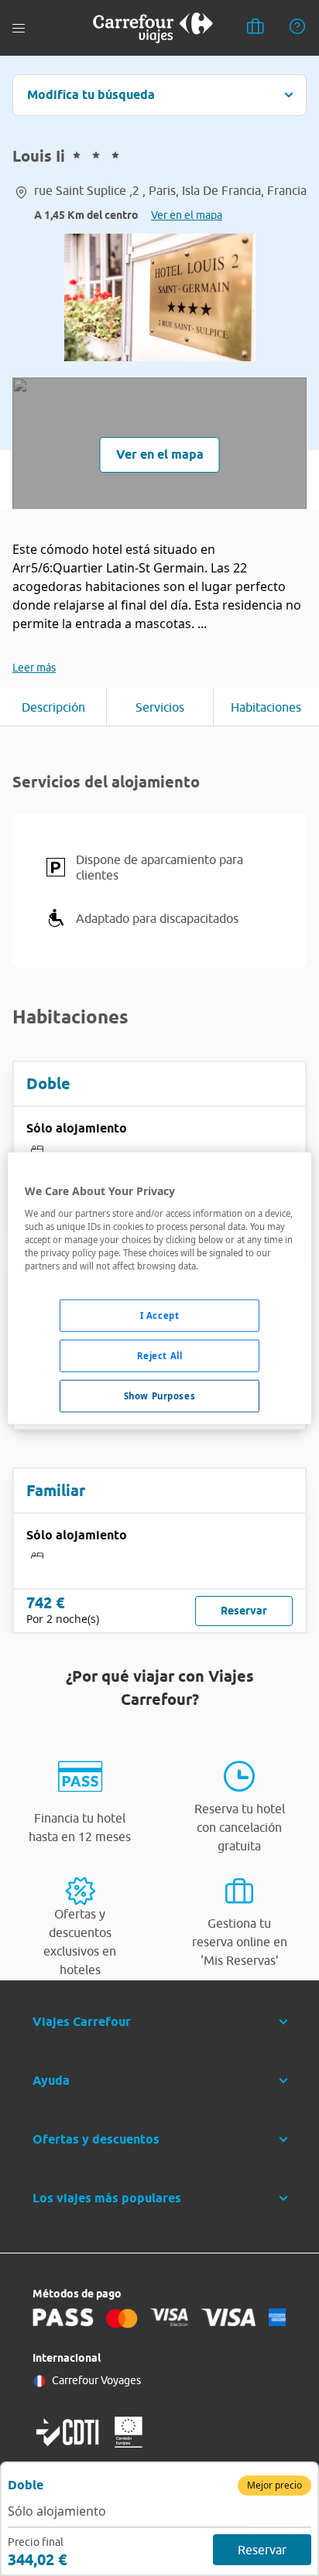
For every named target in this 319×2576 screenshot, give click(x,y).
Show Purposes (159, 1395)
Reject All (160, 1355)
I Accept (160, 1315)
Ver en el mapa (187, 215)
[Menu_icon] (19, 28)
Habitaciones (266, 707)
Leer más (34, 668)
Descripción (53, 707)
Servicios (160, 707)
